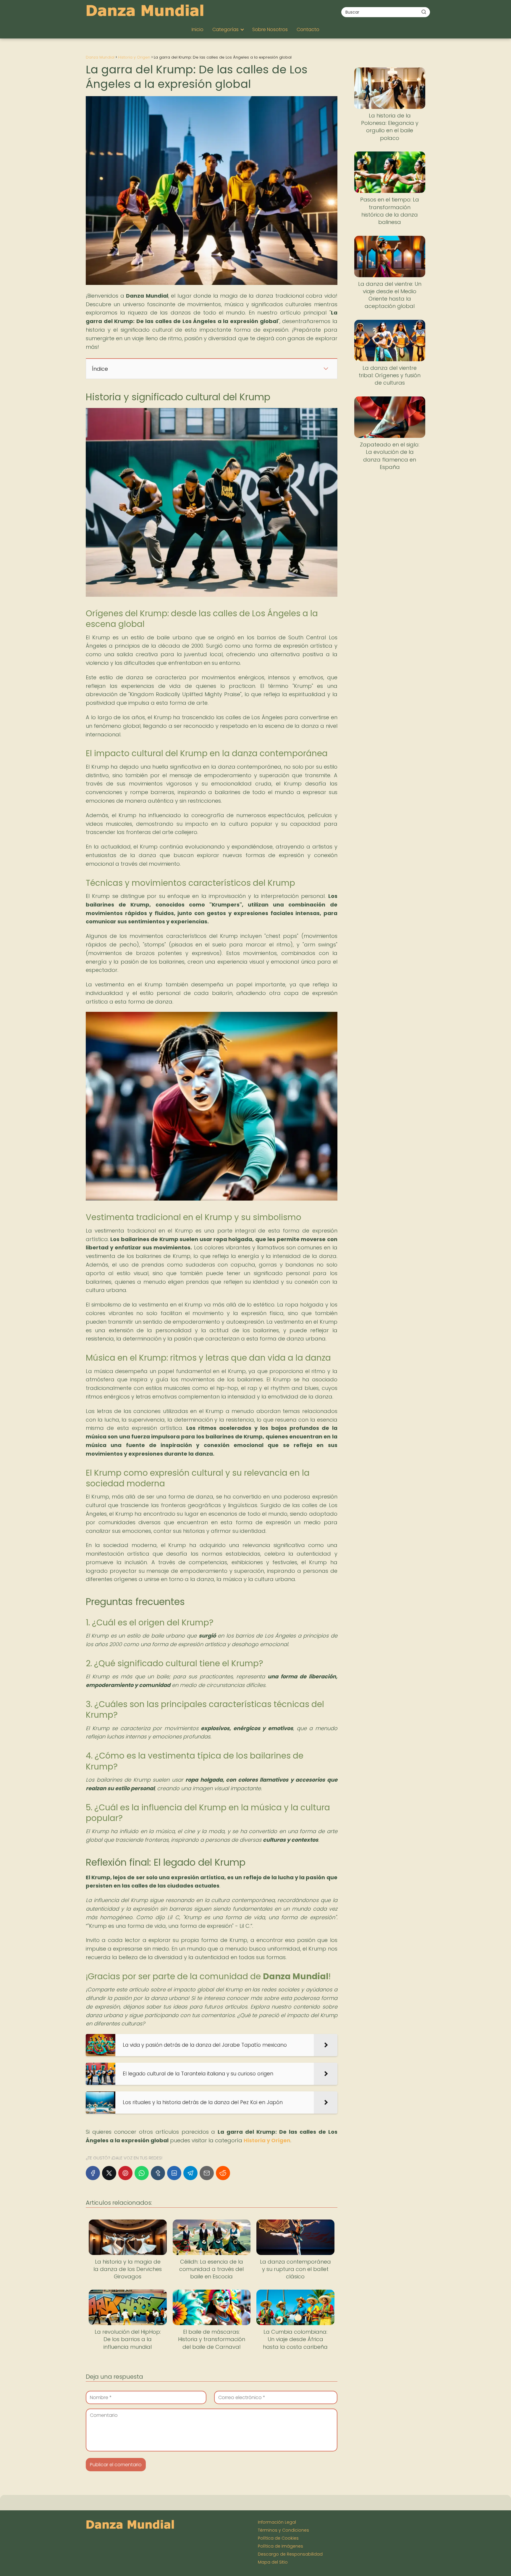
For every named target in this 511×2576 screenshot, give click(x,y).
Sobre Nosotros (270, 29)
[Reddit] (223, 2173)
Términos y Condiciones (283, 2530)
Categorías (225, 29)
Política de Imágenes (280, 2546)
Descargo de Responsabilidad (290, 2554)
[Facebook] (93, 2173)
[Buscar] (424, 12)
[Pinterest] (125, 2173)
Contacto (308, 29)
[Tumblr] (158, 2173)
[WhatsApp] (142, 2173)
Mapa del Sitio (273, 2562)
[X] (109, 2173)
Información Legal (277, 2522)
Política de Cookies (278, 2538)
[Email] (207, 2173)
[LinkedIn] (174, 2173)
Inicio (198, 29)
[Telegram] (190, 2173)
